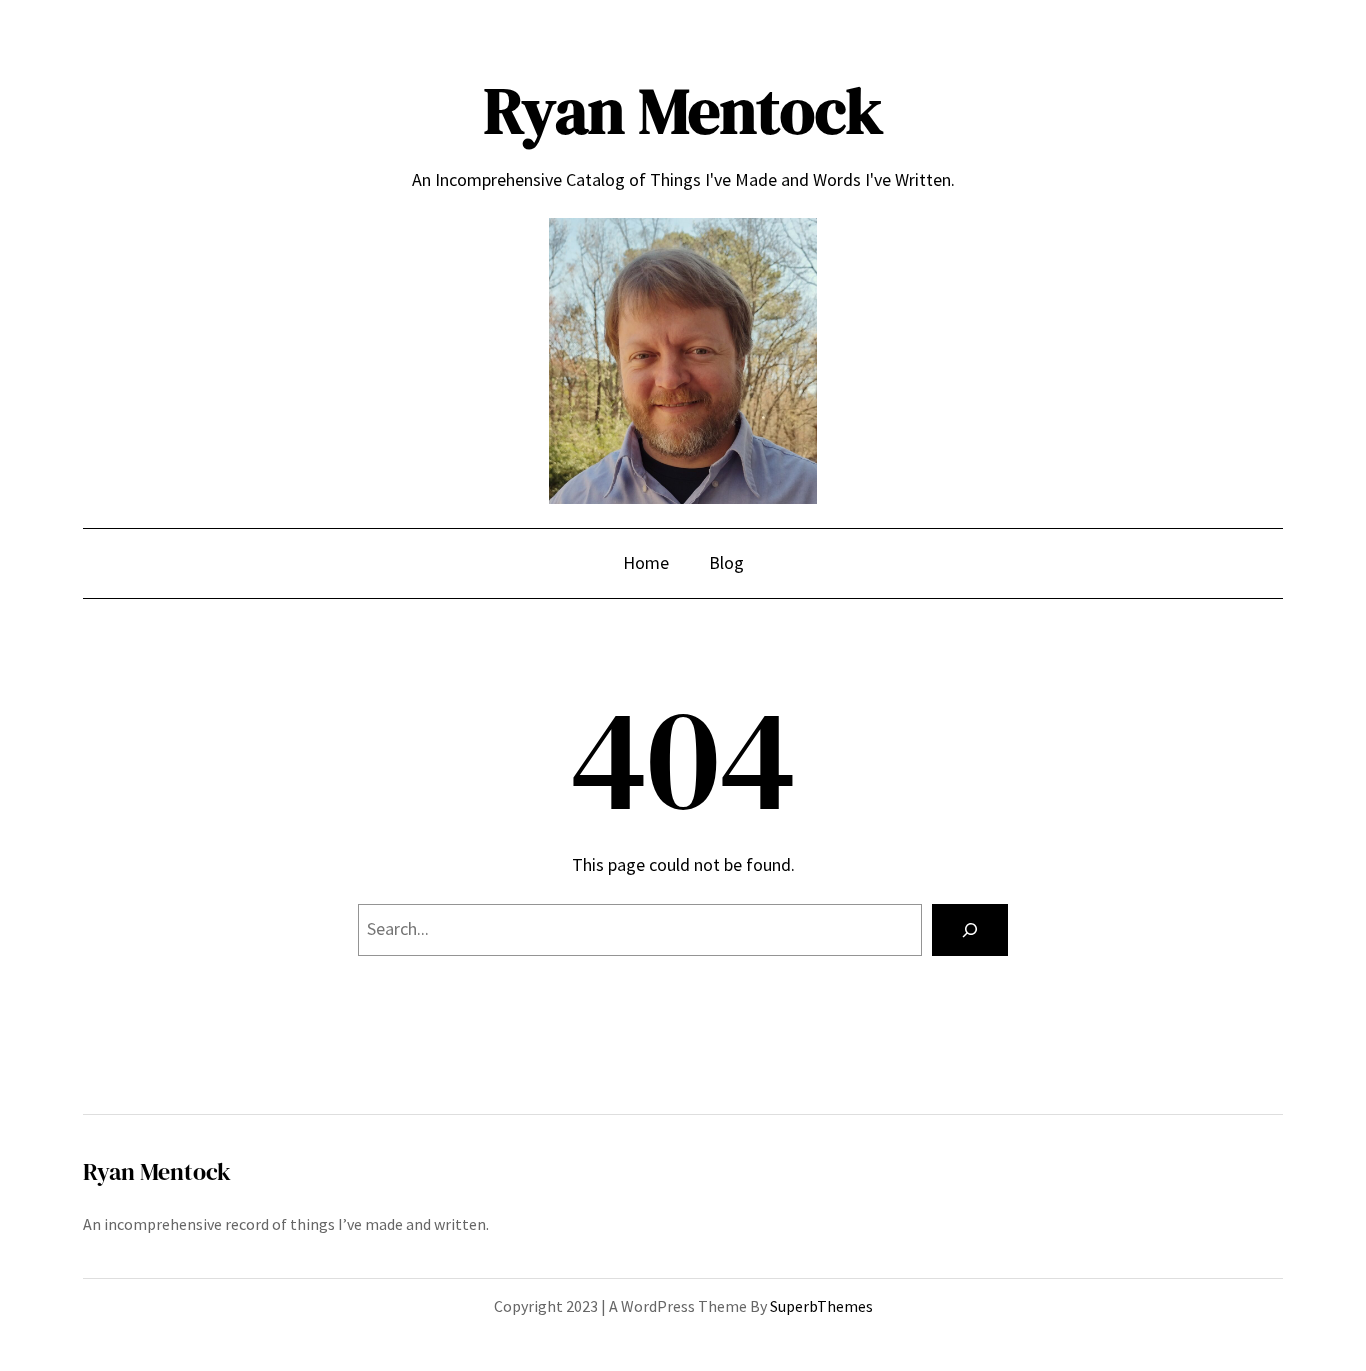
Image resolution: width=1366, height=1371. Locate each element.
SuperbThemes (821, 1306)
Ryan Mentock (683, 110)
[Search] (970, 930)
